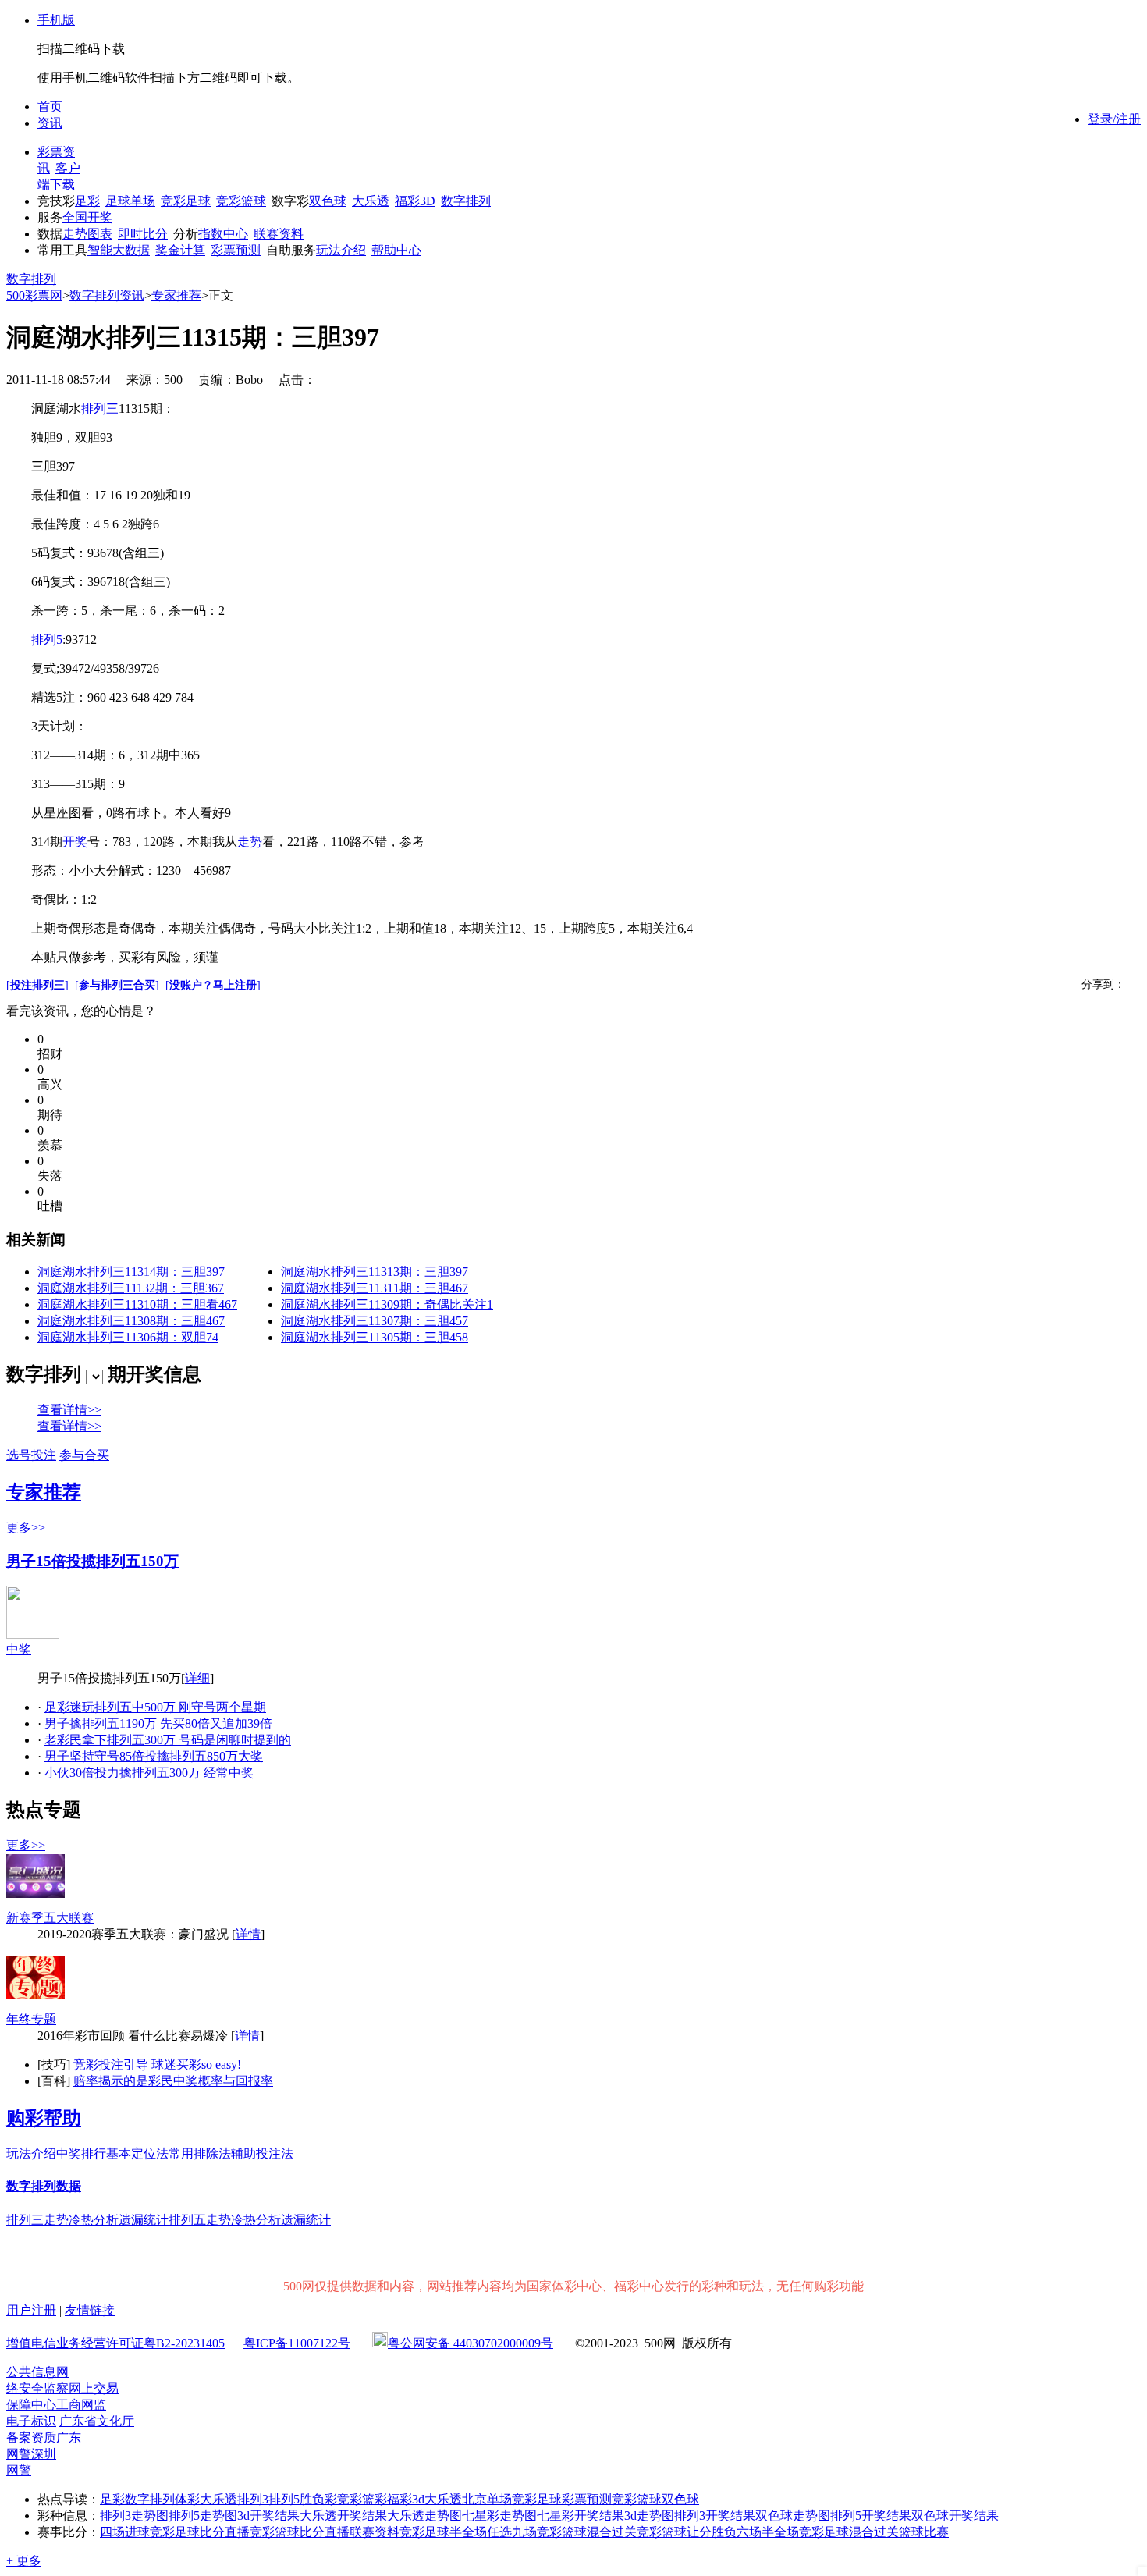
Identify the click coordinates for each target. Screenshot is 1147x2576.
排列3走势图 (134, 2516)
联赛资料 (279, 234)
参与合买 (84, 1455)
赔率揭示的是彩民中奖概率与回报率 (173, 2081)
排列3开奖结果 (715, 2516)
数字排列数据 (44, 2186)
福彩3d (406, 2499)
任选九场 (512, 2532)
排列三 (100, 409)
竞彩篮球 (241, 201)
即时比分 (143, 234)
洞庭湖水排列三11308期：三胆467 (131, 1321)
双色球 (328, 201)
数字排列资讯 (107, 295)
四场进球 (125, 2532)
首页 (50, 107)
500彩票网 (34, 295)
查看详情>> (69, 1410)
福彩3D (415, 201)
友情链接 (90, 2310)
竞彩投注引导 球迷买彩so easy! (157, 2064)
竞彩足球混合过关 (849, 2532)
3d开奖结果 (268, 2516)
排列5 (47, 640)
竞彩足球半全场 (443, 2532)
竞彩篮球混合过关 (587, 2532)
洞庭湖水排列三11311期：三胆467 (375, 1288)
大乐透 (371, 201)
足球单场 (130, 201)
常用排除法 (200, 2153)
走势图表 (87, 234)
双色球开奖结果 (955, 2516)
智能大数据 (119, 250)
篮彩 (375, 2499)
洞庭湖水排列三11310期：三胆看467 (137, 1304)
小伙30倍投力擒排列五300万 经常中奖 (149, 1773)
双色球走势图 (793, 2516)
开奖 (75, 842)
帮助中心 (396, 250)
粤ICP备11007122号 (297, 2343)
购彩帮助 (44, 2118)
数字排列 (466, 201)
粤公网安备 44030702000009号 (471, 2343)
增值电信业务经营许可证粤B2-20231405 (115, 2343)
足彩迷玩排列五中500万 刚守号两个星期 (155, 1707)
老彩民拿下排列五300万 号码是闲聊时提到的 (168, 1740)
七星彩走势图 (499, 2516)
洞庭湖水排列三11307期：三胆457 (375, 1321)
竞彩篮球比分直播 (300, 2532)
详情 (248, 1934)
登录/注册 (1114, 119)
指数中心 (223, 234)
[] (37, 985)
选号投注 (31, 1455)
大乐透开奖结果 (343, 2516)
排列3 (253, 2499)
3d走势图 (649, 2516)
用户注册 (31, 2310)
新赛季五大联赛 (50, 1918)
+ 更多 (24, 2561)
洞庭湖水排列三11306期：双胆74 (128, 1337)
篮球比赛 (924, 2532)
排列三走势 (37, 2220)
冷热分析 (94, 2220)
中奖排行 (81, 2153)
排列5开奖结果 (871, 2516)
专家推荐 (176, 295)
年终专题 (31, 2019)
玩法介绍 (341, 250)
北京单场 (487, 2499)
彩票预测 (236, 250)
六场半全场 (768, 2532)
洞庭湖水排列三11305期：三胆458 (375, 1337)
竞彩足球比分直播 (200, 2532)
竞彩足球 (186, 201)
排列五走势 (200, 2220)
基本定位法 (137, 2153)
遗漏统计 (144, 2220)
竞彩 (350, 2499)
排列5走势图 (203, 2516)
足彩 (87, 201)
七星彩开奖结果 (581, 2516)
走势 (250, 842)
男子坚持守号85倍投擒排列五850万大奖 (154, 1756)
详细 (197, 1678)
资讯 (50, 123)
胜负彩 (318, 2499)
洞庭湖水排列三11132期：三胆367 (131, 1288)
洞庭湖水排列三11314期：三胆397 (131, 1272)
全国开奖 (87, 217)
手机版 (56, 20)
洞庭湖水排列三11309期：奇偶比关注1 (387, 1304)
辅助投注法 (262, 2153)
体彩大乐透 (206, 2499)
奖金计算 (180, 250)
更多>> (26, 1528)
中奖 (19, 1649)
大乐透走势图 (424, 2516)
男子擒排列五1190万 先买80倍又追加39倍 (158, 1723)
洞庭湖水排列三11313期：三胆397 (375, 1272)
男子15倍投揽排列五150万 (92, 1561)
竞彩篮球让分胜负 (687, 2532)
